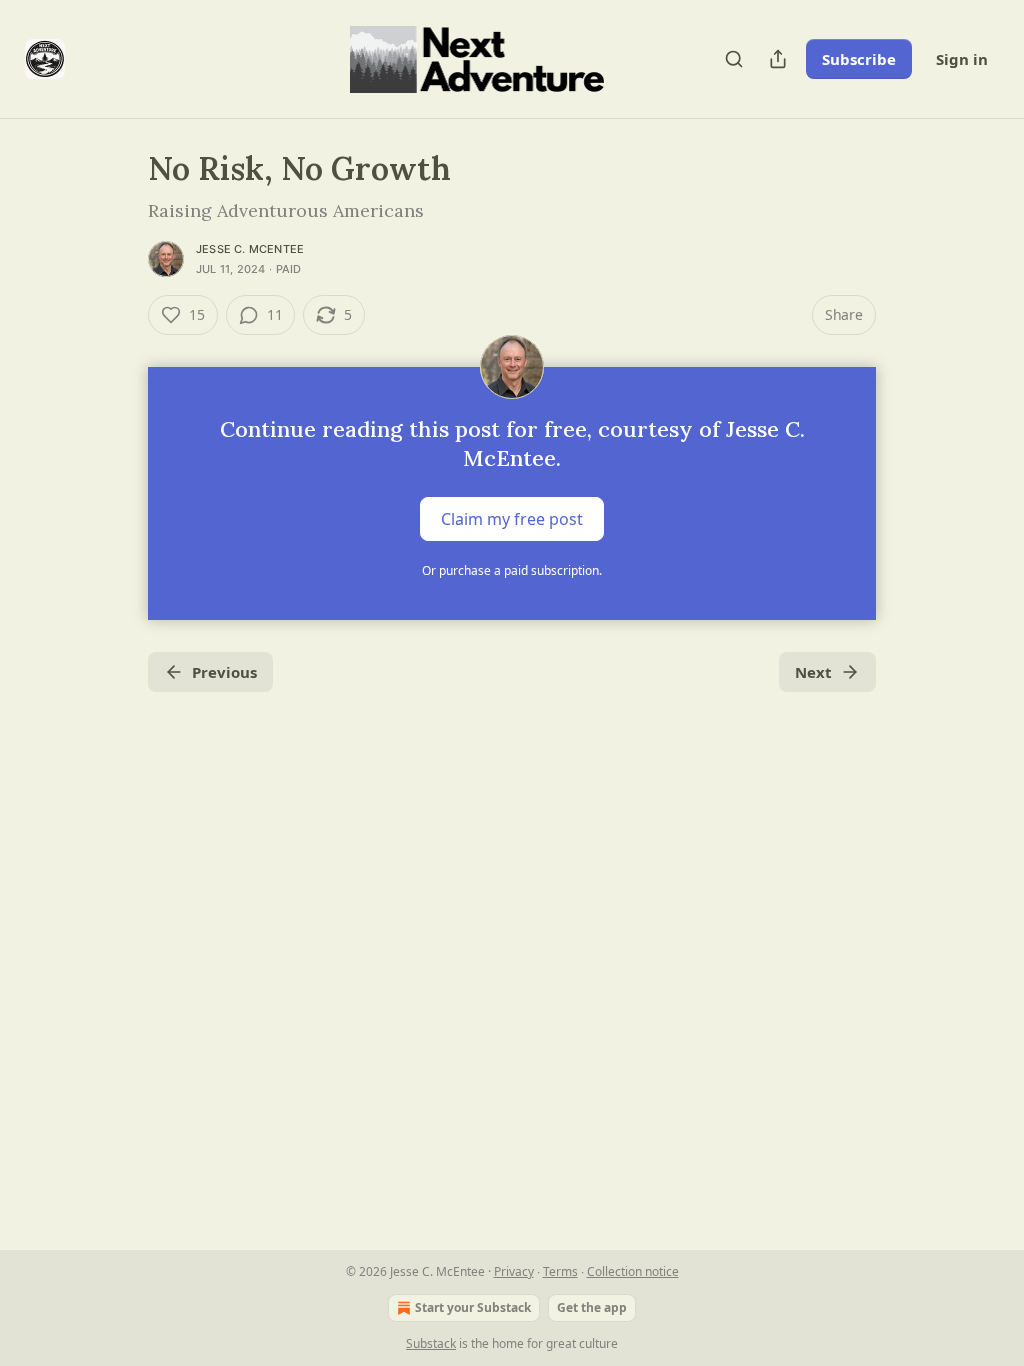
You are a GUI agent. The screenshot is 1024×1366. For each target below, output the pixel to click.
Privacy (514, 1271)
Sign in (962, 59)
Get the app (592, 1307)
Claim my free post (512, 519)
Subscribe (859, 59)
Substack (431, 1343)
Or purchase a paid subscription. (512, 570)
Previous (224, 672)
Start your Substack (473, 1307)
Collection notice (633, 1271)
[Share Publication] (778, 59)
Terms (560, 1271)
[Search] (734, 59)
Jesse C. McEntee (250, 249)
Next (813, 672)
